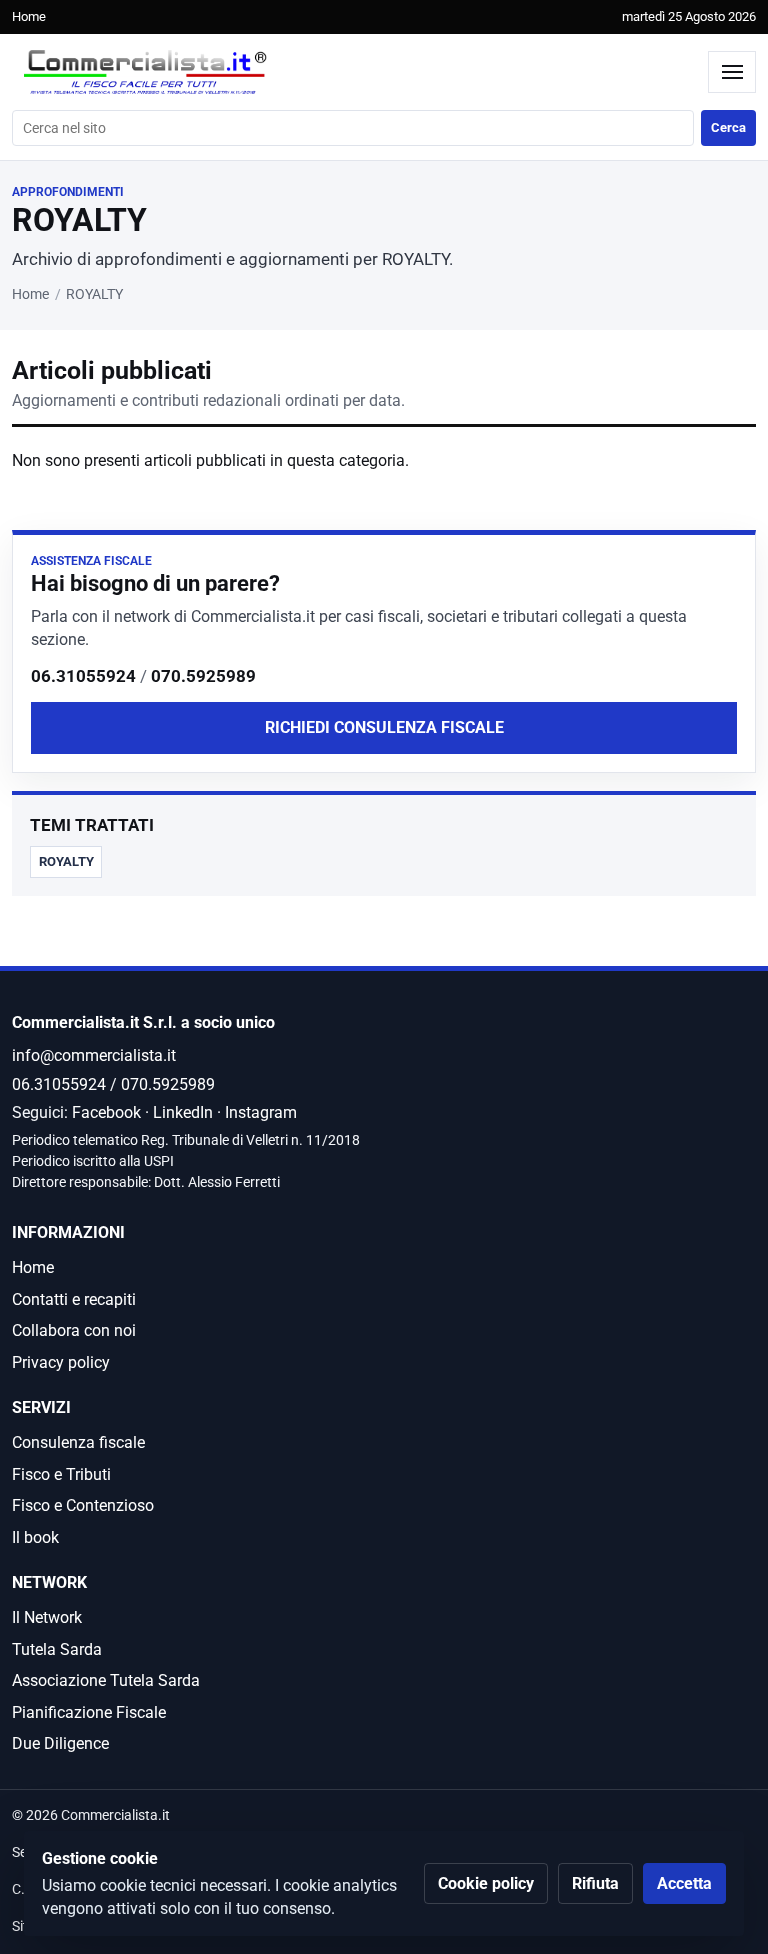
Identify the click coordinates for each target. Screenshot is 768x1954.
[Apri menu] (732, 72)
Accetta (684, 1883)
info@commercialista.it (94, 1055)
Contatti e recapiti (74, 1299)
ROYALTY (66, 861)
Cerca (728, 127)
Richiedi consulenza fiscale (384, 727)
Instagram (261, 1112)
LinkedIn (183, 1112)
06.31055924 (83, 676)
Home (29, 16)
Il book (35, 1537)
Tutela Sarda (57, 1649)
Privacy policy (61, 1362)
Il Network (47, 1617)
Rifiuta (595, 1883)
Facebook (106, 1112)
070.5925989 (203, 676)
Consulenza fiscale (78, 1442)
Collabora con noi (74, 1330)
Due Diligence (60, 1743)
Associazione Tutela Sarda (106, 1680)
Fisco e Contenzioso (83, 1505)
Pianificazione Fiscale (89, 1712)
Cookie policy (486, 1883)
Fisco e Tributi (61, 1474)
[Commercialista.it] (355, 72)
